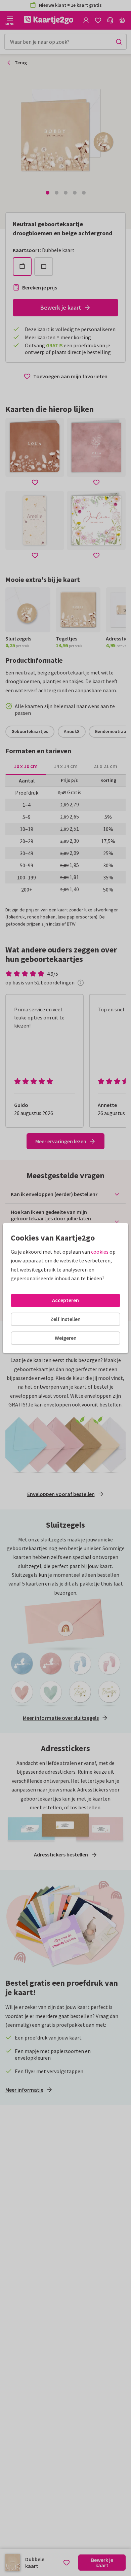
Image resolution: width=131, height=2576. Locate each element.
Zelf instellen (65, 1319)
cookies (100, 1252)
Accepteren (65, 1300)
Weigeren (66, 1338)
